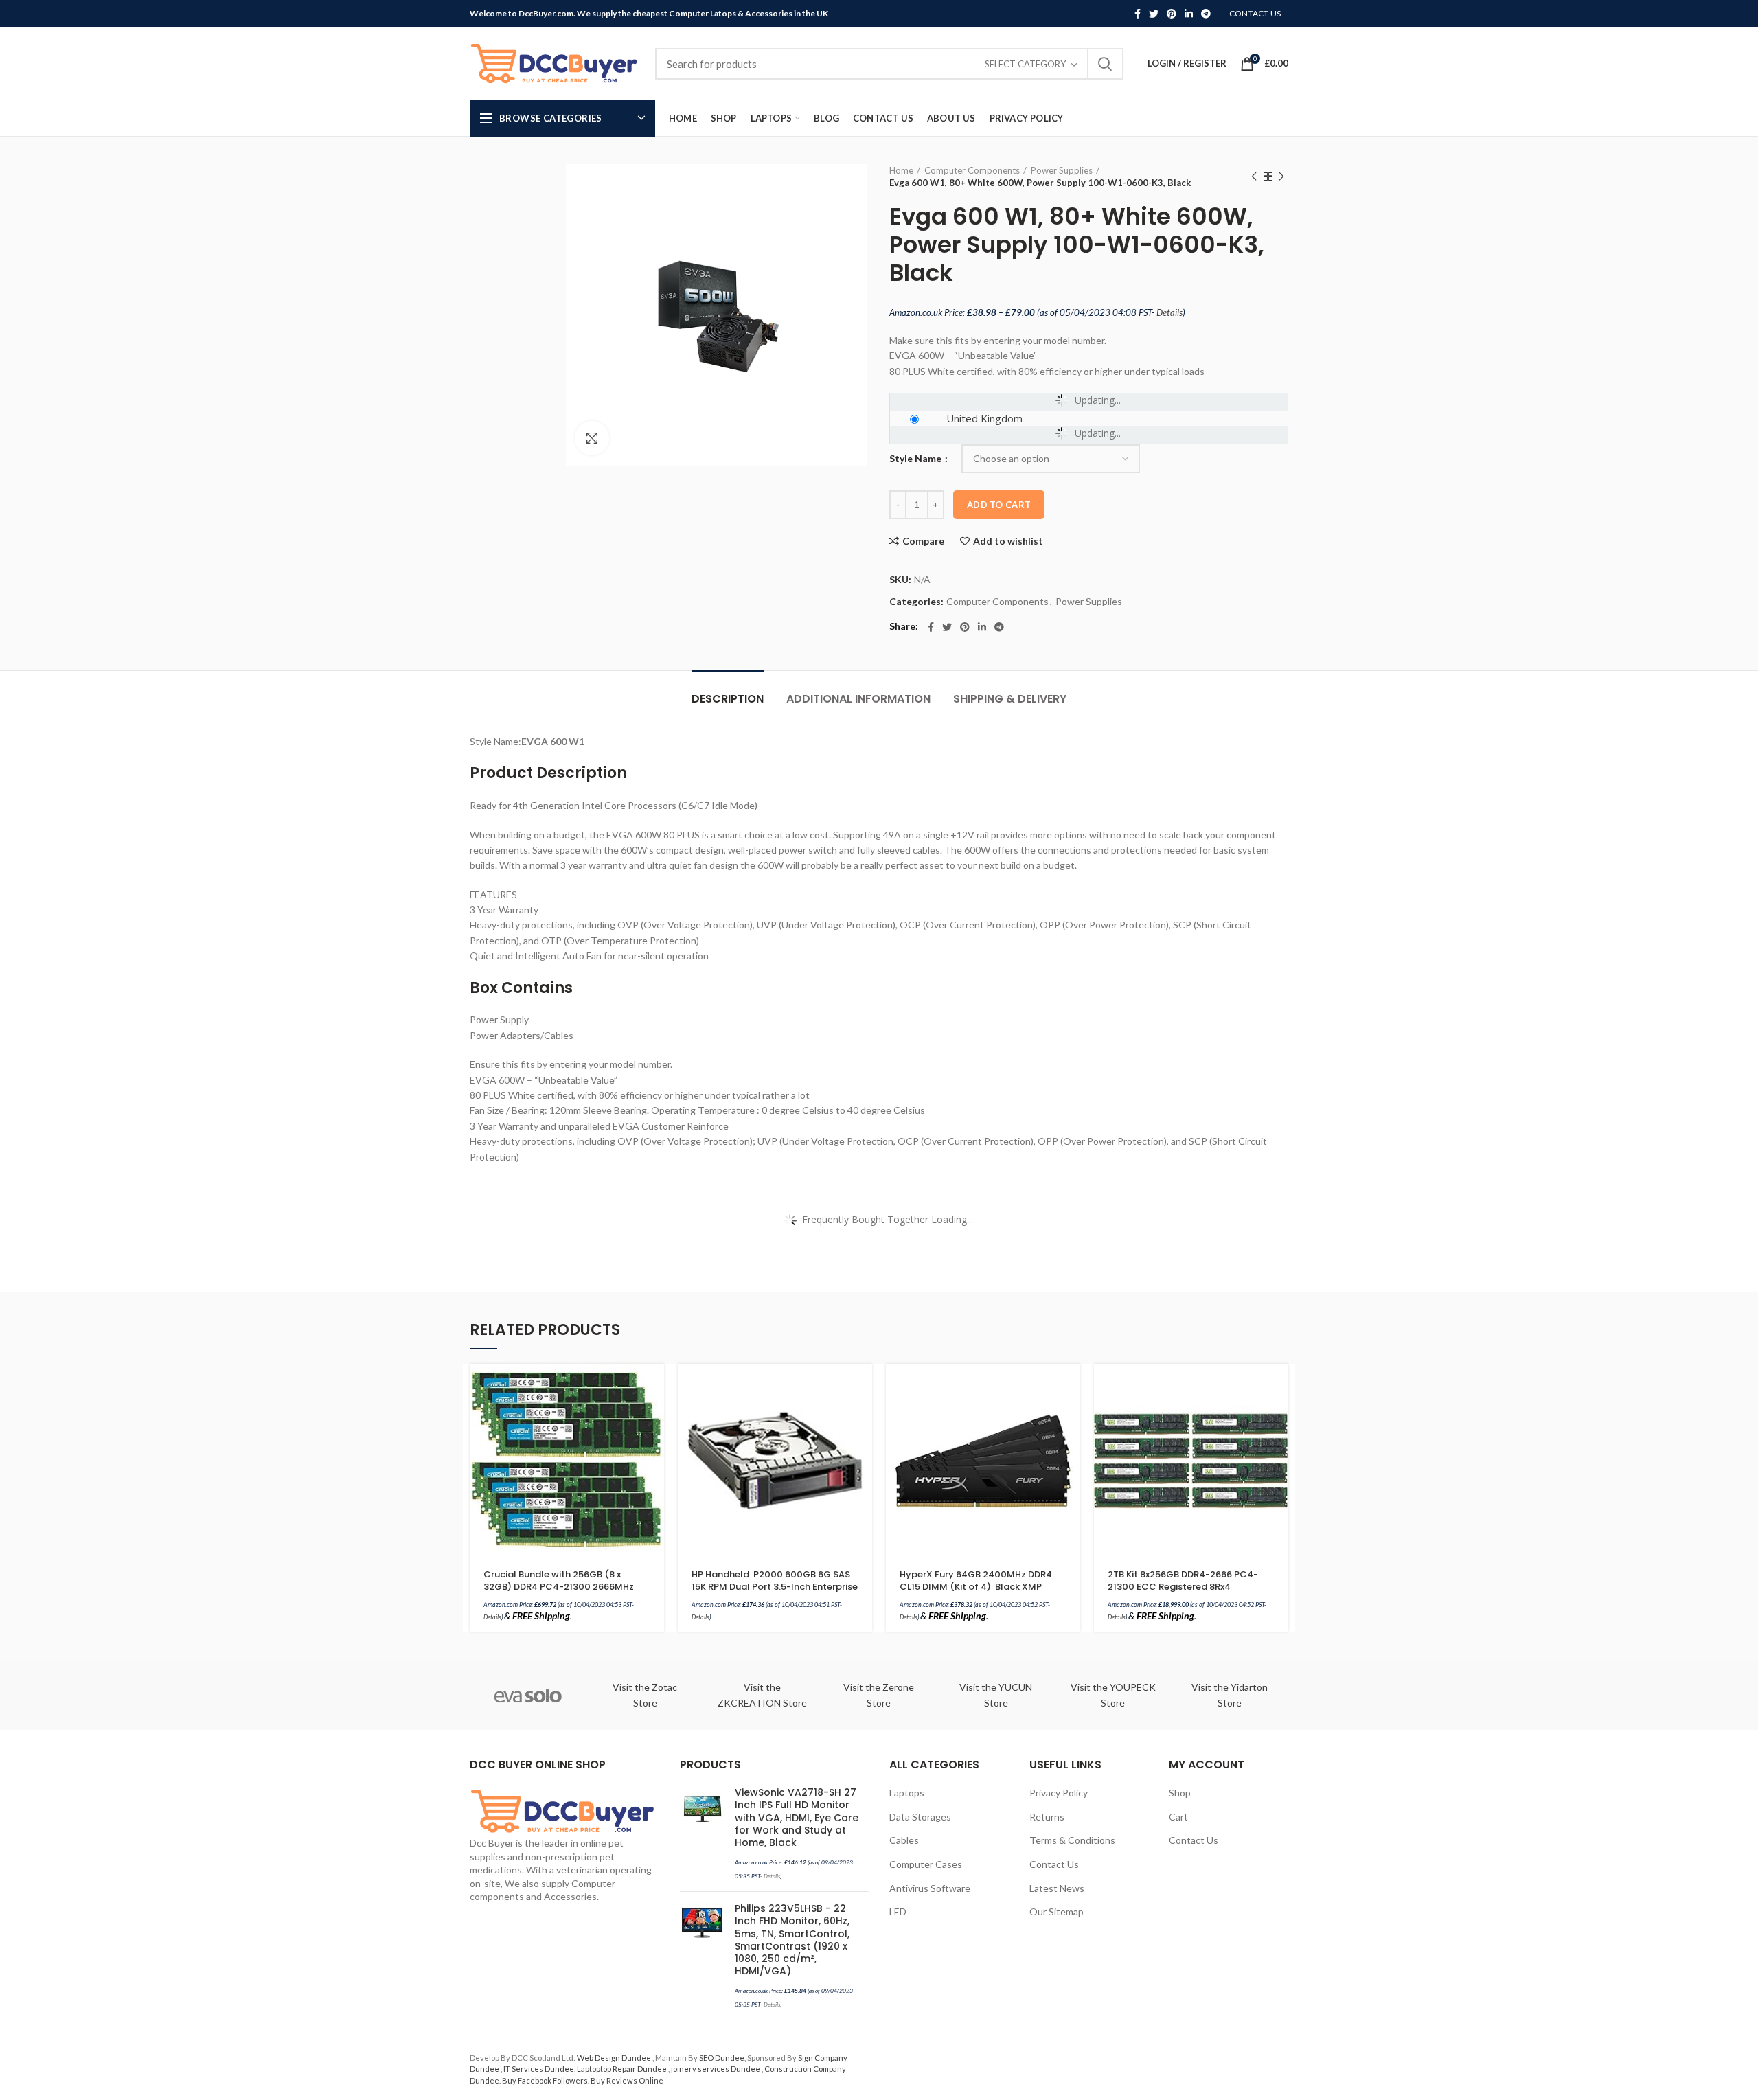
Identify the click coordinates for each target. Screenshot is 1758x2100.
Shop (1180, 1793)
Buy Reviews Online (627, 2080)
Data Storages (920, 1817)
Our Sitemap (1057, 1911)
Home (901, 170)
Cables (904, 1840)
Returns (1047, 1817)
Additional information (858, 699)
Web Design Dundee (615, 2058)
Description (728, 699)
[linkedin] (1189, 14)
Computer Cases (926, 1864)
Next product (1281, 176)
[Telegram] (1206, 14)
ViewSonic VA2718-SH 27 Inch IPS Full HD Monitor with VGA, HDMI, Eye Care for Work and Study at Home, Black (797, 1817)
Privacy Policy (1059, 1793)
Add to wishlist (1008, 541)
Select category (1025, 64)
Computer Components (972, 170)
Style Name (916, 458)
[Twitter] (1154, 14)
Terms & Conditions (1072, 1840)
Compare (923, 541)
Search (1105, 64)
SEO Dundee (722, 2058)
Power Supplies (1062, 170)
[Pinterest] (1172, 14)
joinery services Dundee (716, 2069)
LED (898, 1911)
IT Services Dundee (539, 2069)
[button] (654, 1386)
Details (1169, 312)
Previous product (1254, 176)
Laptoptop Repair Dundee (623, 2069)
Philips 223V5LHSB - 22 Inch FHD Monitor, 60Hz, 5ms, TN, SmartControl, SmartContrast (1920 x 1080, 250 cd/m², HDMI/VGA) (792, 1940)
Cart (1178, 1817)
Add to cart (999, 505)
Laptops (907, 1793)
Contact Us (1054, 1864)
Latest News (1057, 1888)
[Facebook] (1138, 14)
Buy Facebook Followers (545, 2080)
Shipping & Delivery (1010, 699)
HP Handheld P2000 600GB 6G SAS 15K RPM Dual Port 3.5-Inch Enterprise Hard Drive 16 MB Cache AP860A (775, 1587)
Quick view (654, 1417)
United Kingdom (984, 418)
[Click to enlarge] (592, 438)
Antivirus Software (930, 1888)
